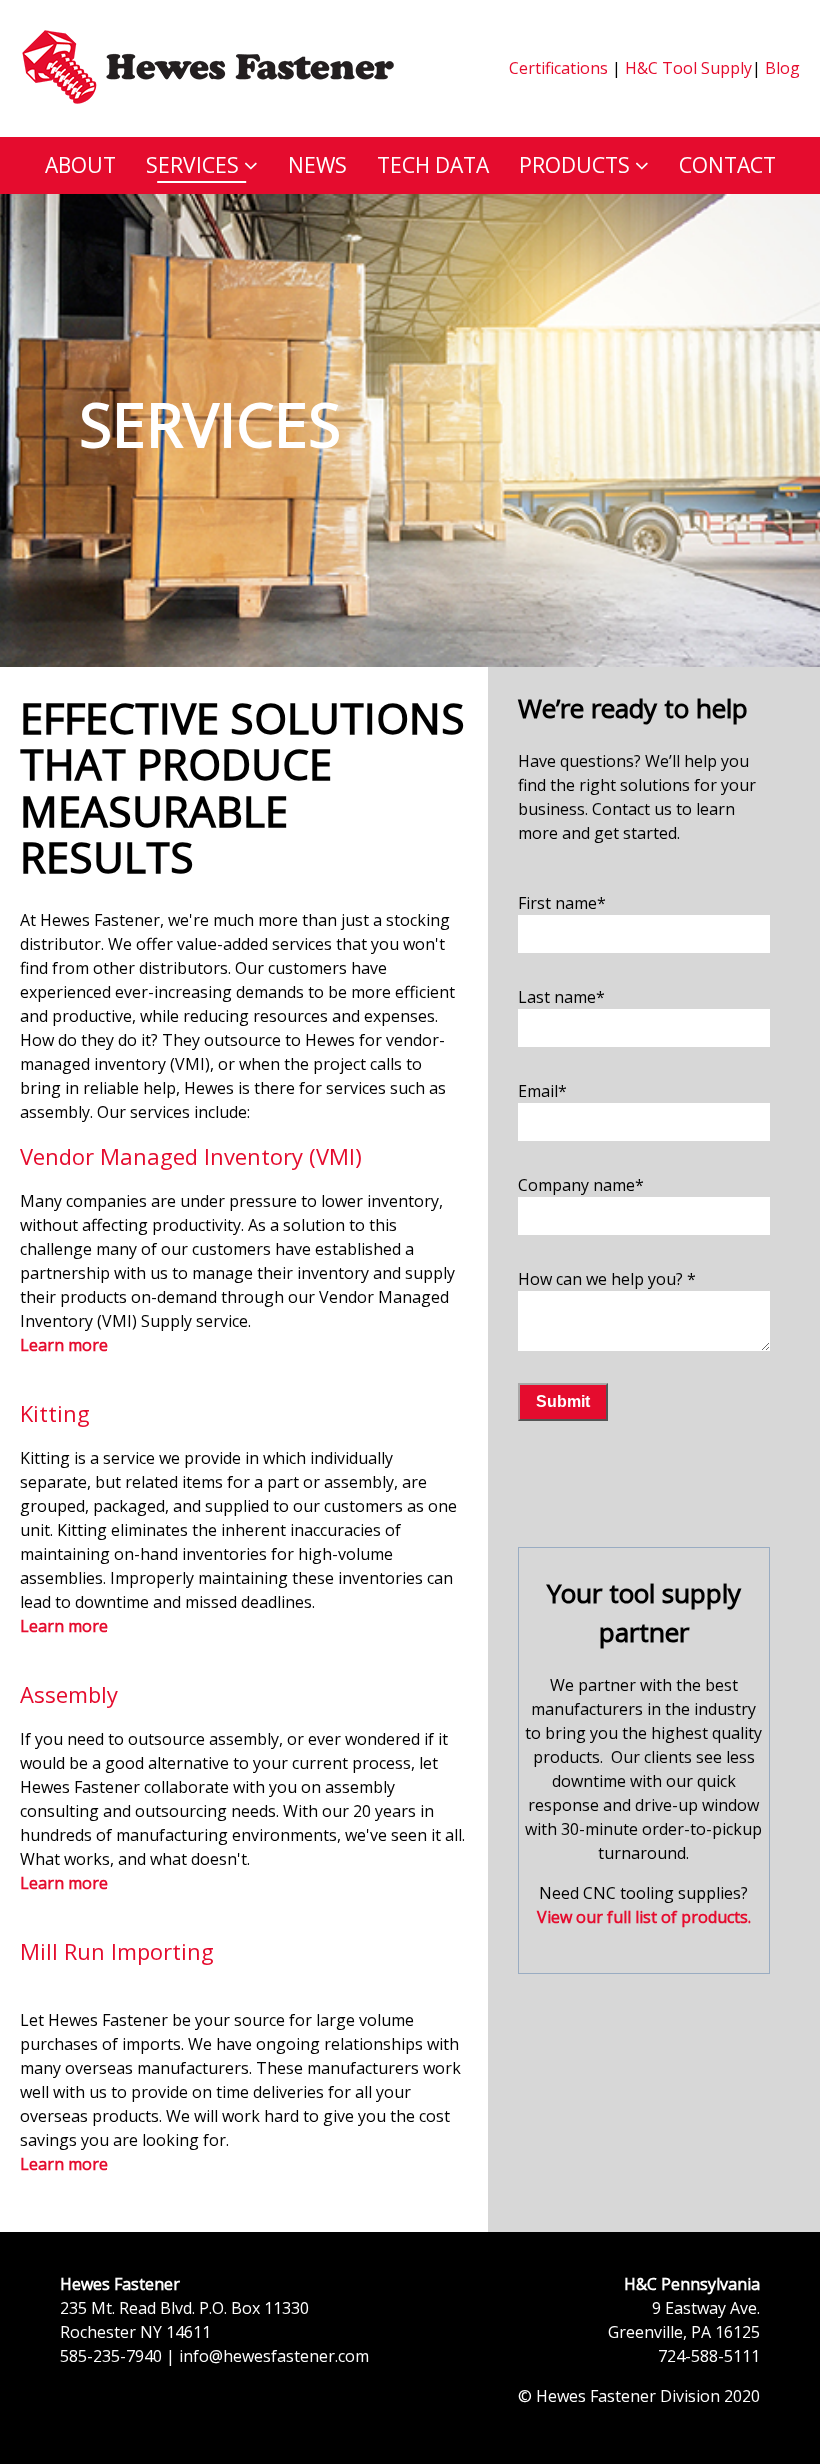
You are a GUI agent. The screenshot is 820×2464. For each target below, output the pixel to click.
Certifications (558, 68)
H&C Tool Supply (688, 68)
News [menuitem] (317, 165)
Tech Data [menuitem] (433, 165)
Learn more (64, 1626)
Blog (780, 68)
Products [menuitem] (574, 165)
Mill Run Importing (117, 1951)
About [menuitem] (80, 165)
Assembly (69, 1694)
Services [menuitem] (192, 165)
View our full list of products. (644, 1917)
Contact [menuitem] (727, 165)
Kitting (55, 1413)
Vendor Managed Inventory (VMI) (191, 1156)
